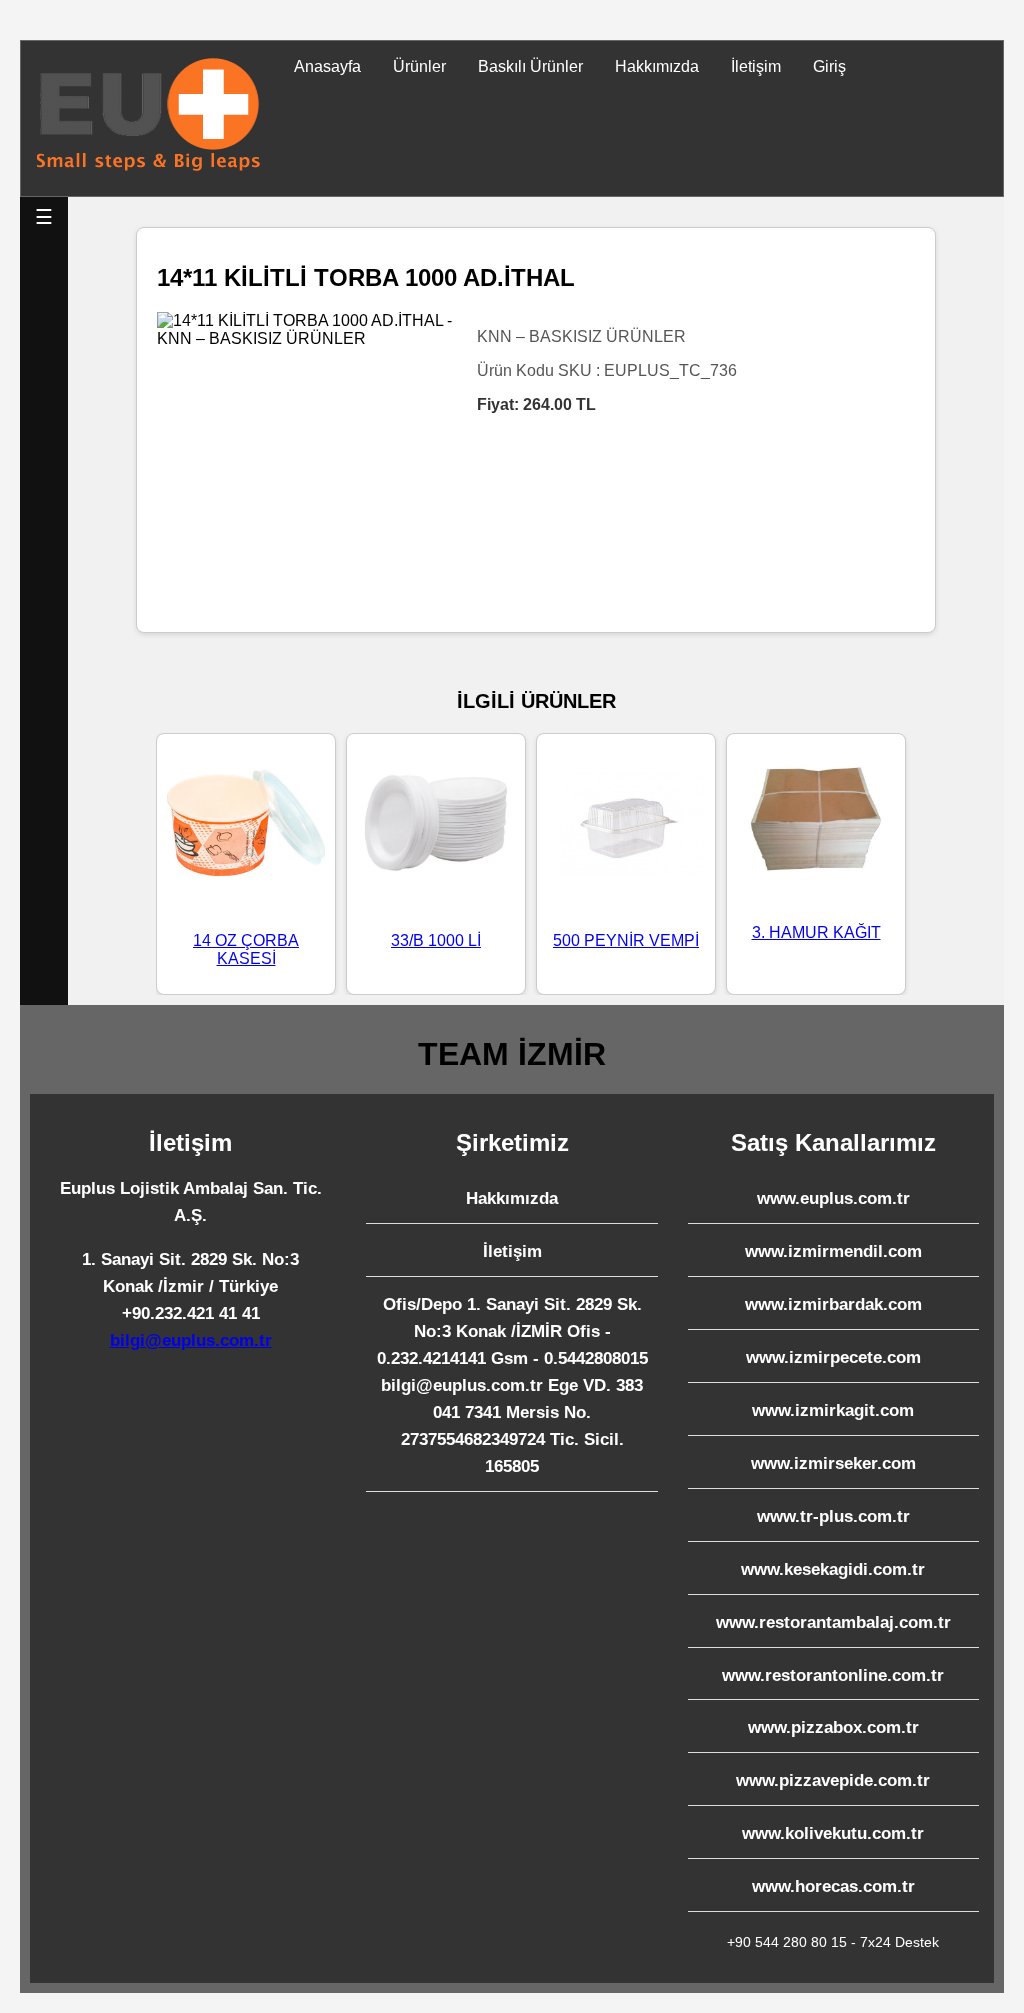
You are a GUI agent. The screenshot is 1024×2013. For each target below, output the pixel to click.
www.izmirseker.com (833, 1463)
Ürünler (419, 66)
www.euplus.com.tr (833, 1198)
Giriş (829, 66)
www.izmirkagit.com (833, 1410)
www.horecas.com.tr (833, 1886)
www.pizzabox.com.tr (833, 1727)
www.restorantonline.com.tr (833, 1675)
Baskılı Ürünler (530, 66)
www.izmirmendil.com (833, 1251)
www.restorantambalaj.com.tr (833, 1622)
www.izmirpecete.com (833, 1357)
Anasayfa (327, 66)
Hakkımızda (657, 66)
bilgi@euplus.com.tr (191, 1340)
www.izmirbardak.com (833, 1304)
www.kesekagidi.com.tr (833, 1569)
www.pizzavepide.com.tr (833, 1780)
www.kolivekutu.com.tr (833, 1833)
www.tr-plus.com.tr (833, 1516)
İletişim (756, 66)
